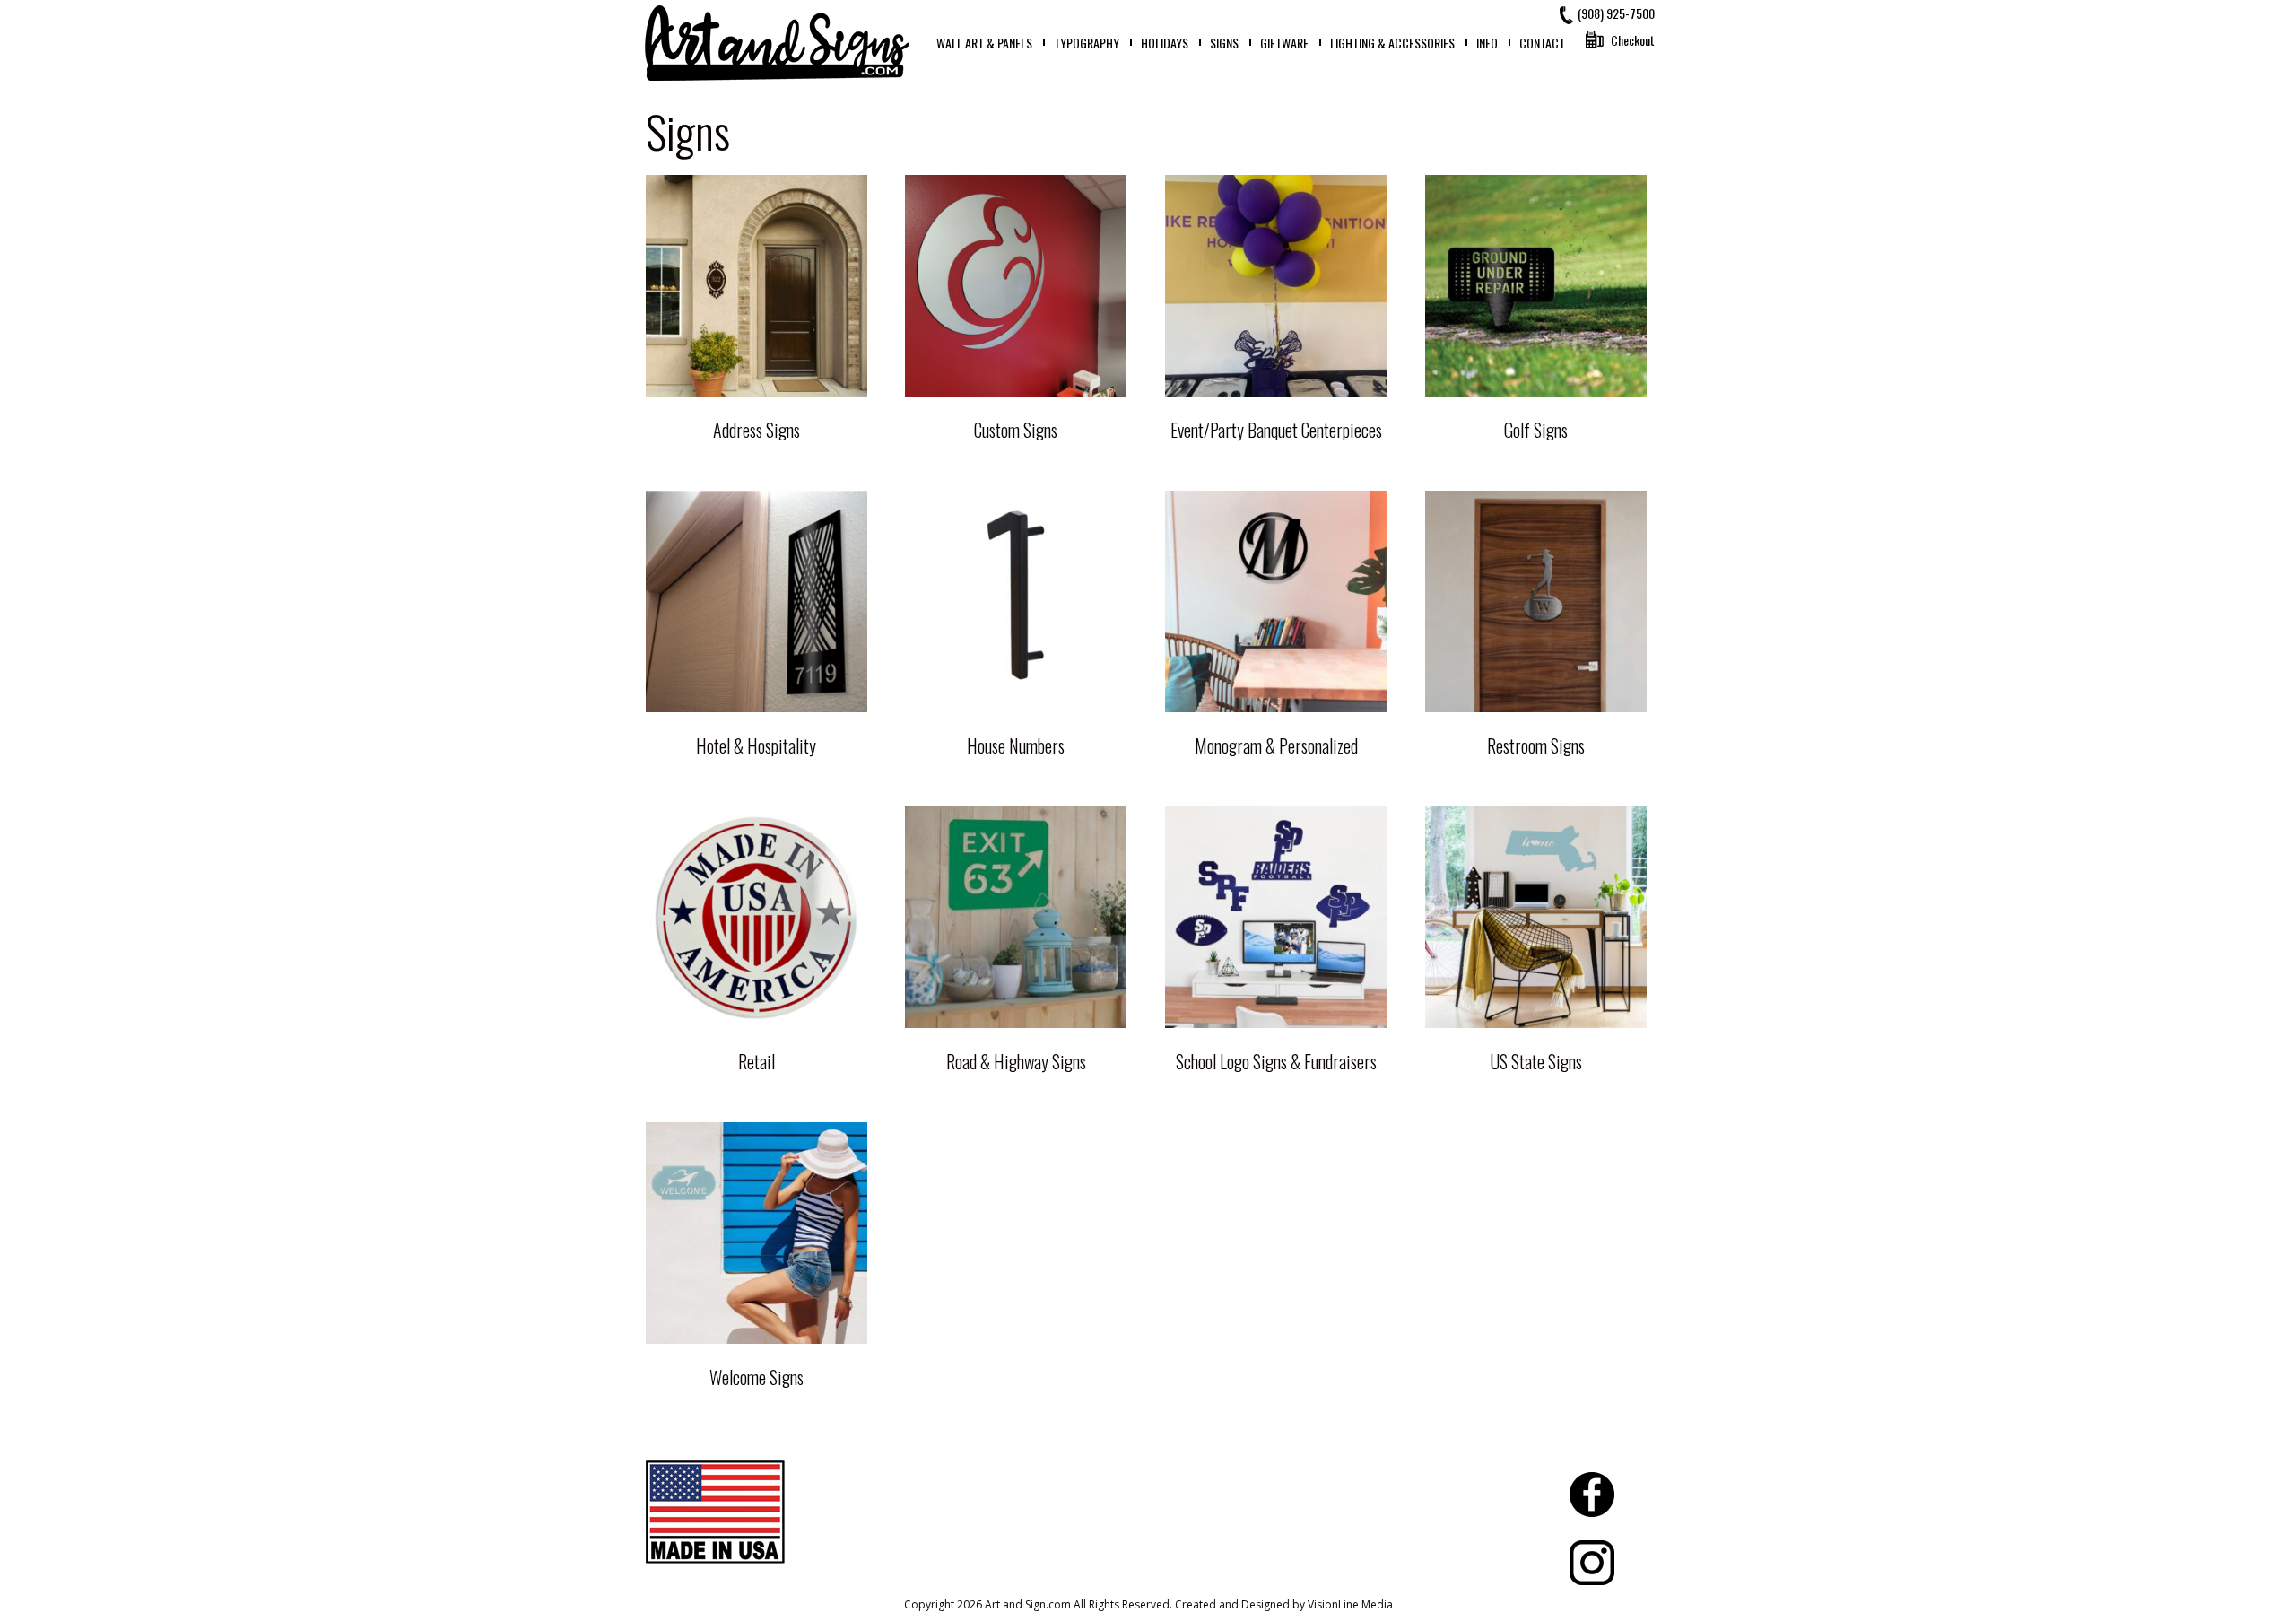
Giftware (1284, 43)
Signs (1224, 43)
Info (1487, 43)
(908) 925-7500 (1616, 13)
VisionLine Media (1350, 1604)
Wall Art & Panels (984, 43)
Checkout (1633, 40)
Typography (1087, 43)
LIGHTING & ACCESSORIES (1392, 43)
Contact (1542, 43)
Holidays (1165, 43)
